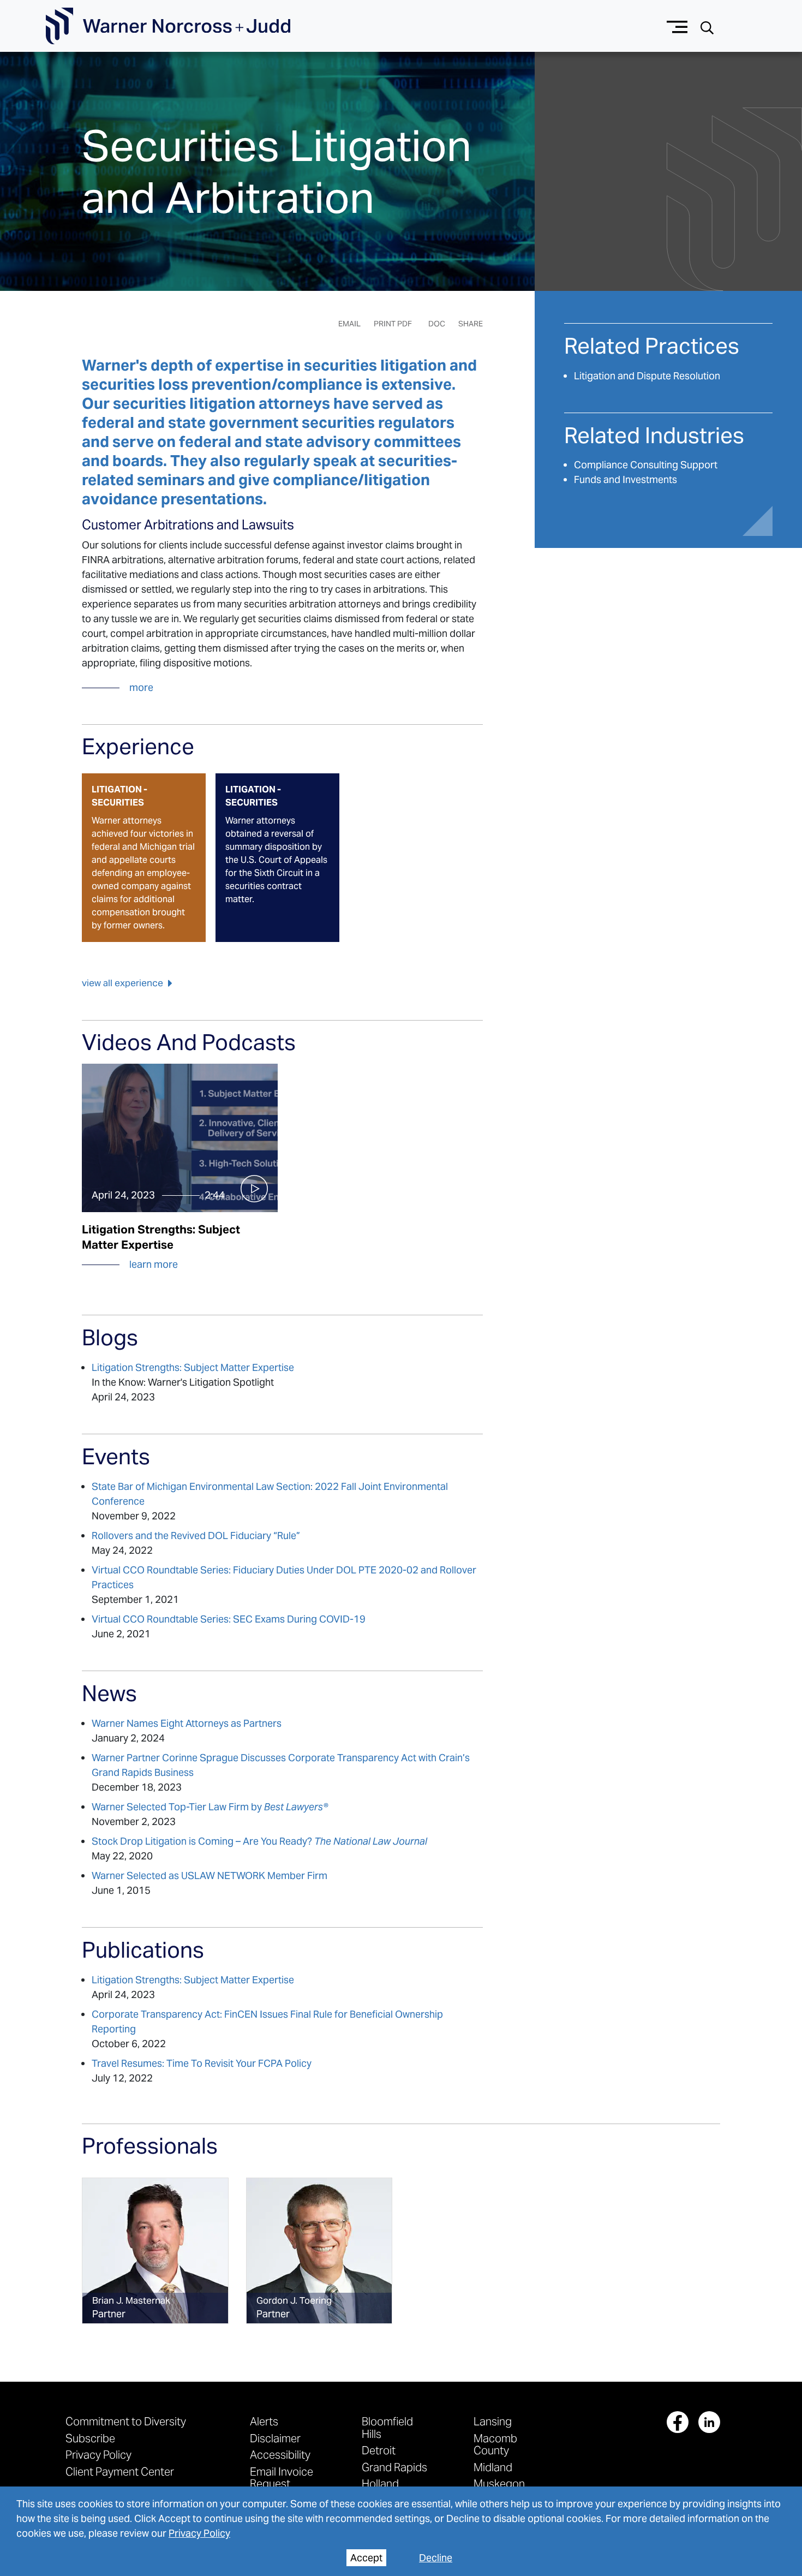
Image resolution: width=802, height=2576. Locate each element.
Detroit (379, 2450)
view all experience (122, 983)
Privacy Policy (199, 2533)
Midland (493, 2467)
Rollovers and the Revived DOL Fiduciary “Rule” (196, 1536)
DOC (437, 324)
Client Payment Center (120, 2471)
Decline (436, 2558)
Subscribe (90, 2438)
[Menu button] (677, 26)
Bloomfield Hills (387, 2427)
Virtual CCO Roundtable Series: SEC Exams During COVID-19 (229, 1619)
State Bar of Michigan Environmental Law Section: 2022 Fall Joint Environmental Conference (270, 1494)
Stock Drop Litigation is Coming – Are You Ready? (259, 1841)
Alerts (264, 2421)
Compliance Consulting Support (646, 465)
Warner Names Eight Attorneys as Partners (187, 1723)
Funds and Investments (626, 479)
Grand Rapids (394, 2467)
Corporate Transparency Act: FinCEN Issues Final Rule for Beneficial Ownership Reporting (267, 2022)
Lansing (493, 2421)
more (141, 687)
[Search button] (707, 26)
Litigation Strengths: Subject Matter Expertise (193, 1367)
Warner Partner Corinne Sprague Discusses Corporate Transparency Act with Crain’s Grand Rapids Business (281, 1765)
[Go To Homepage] (168, 26)
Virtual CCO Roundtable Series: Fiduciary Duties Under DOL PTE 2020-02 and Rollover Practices (284, 1577)
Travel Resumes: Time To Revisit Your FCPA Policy (202, 2063)
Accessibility (280, 2455)
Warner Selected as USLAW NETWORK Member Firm (210, 1876)
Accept (366, 2558)
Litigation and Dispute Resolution (647, 376)
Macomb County (495, 2444)
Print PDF (393, 324)
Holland (380, 2483)
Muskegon (499, 2483)
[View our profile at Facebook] (678, 2422)
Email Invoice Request (282, 2477)
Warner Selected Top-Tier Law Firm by (210, 1807)
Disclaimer (275, 2438)
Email (349, 324)
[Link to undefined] (155, 2251)
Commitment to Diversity (126, 2421)
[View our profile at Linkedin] (709, 2422)
